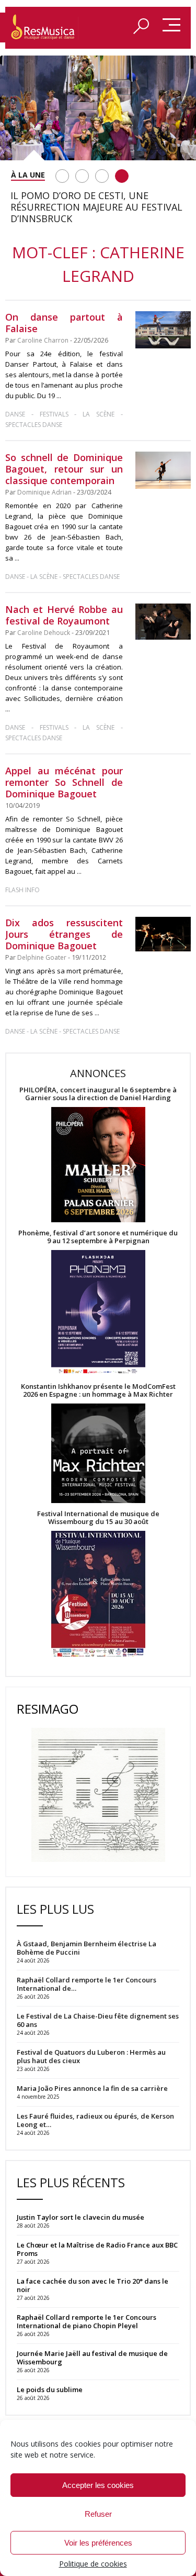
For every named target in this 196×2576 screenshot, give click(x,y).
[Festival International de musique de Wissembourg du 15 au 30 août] (98, 1594)
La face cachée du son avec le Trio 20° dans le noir (93, 2285)
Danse (18, 414)
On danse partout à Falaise (64, 323)
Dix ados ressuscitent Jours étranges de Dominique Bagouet (64, 934)
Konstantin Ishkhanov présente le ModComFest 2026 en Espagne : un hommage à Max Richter (98, 1390)
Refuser (98, 2514)
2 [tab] (82, 176)
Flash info (22, 890)
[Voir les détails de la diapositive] (98, 108)
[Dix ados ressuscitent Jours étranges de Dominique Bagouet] (163, 934)
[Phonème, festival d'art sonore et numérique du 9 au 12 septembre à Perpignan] (98, 1314)
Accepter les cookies (98, 2485)
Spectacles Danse (34, 425)
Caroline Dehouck (44, 633)
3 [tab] (102, 176)
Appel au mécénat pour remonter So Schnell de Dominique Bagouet (64, 782)
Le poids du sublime (50, 2389)
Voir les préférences (98, 2543)
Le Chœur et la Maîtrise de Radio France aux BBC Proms (97, 2249)
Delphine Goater (42, 957)
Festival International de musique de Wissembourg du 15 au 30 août (98, 1518)
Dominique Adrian (44, 492)
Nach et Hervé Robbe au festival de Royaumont (64, 615)
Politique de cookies (93, 2564)
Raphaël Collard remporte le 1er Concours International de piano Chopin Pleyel (87, 2321)
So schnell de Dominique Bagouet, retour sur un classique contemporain (64, 469)
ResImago (48, 1709)
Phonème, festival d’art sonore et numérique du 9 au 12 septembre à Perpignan (98, 1237)
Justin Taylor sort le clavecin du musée (80, 2217)
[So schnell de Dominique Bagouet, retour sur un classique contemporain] (163, 470)
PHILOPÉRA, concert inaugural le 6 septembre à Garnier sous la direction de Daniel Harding (98, 1094)
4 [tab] (122, 176)
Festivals (54, 414)
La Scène (99, 414)
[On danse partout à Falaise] (163, 330)
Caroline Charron (43, 340)
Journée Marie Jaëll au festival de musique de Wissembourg (92, 2358)
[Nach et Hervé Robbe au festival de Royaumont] (163, 622)
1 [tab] (62, 176)
